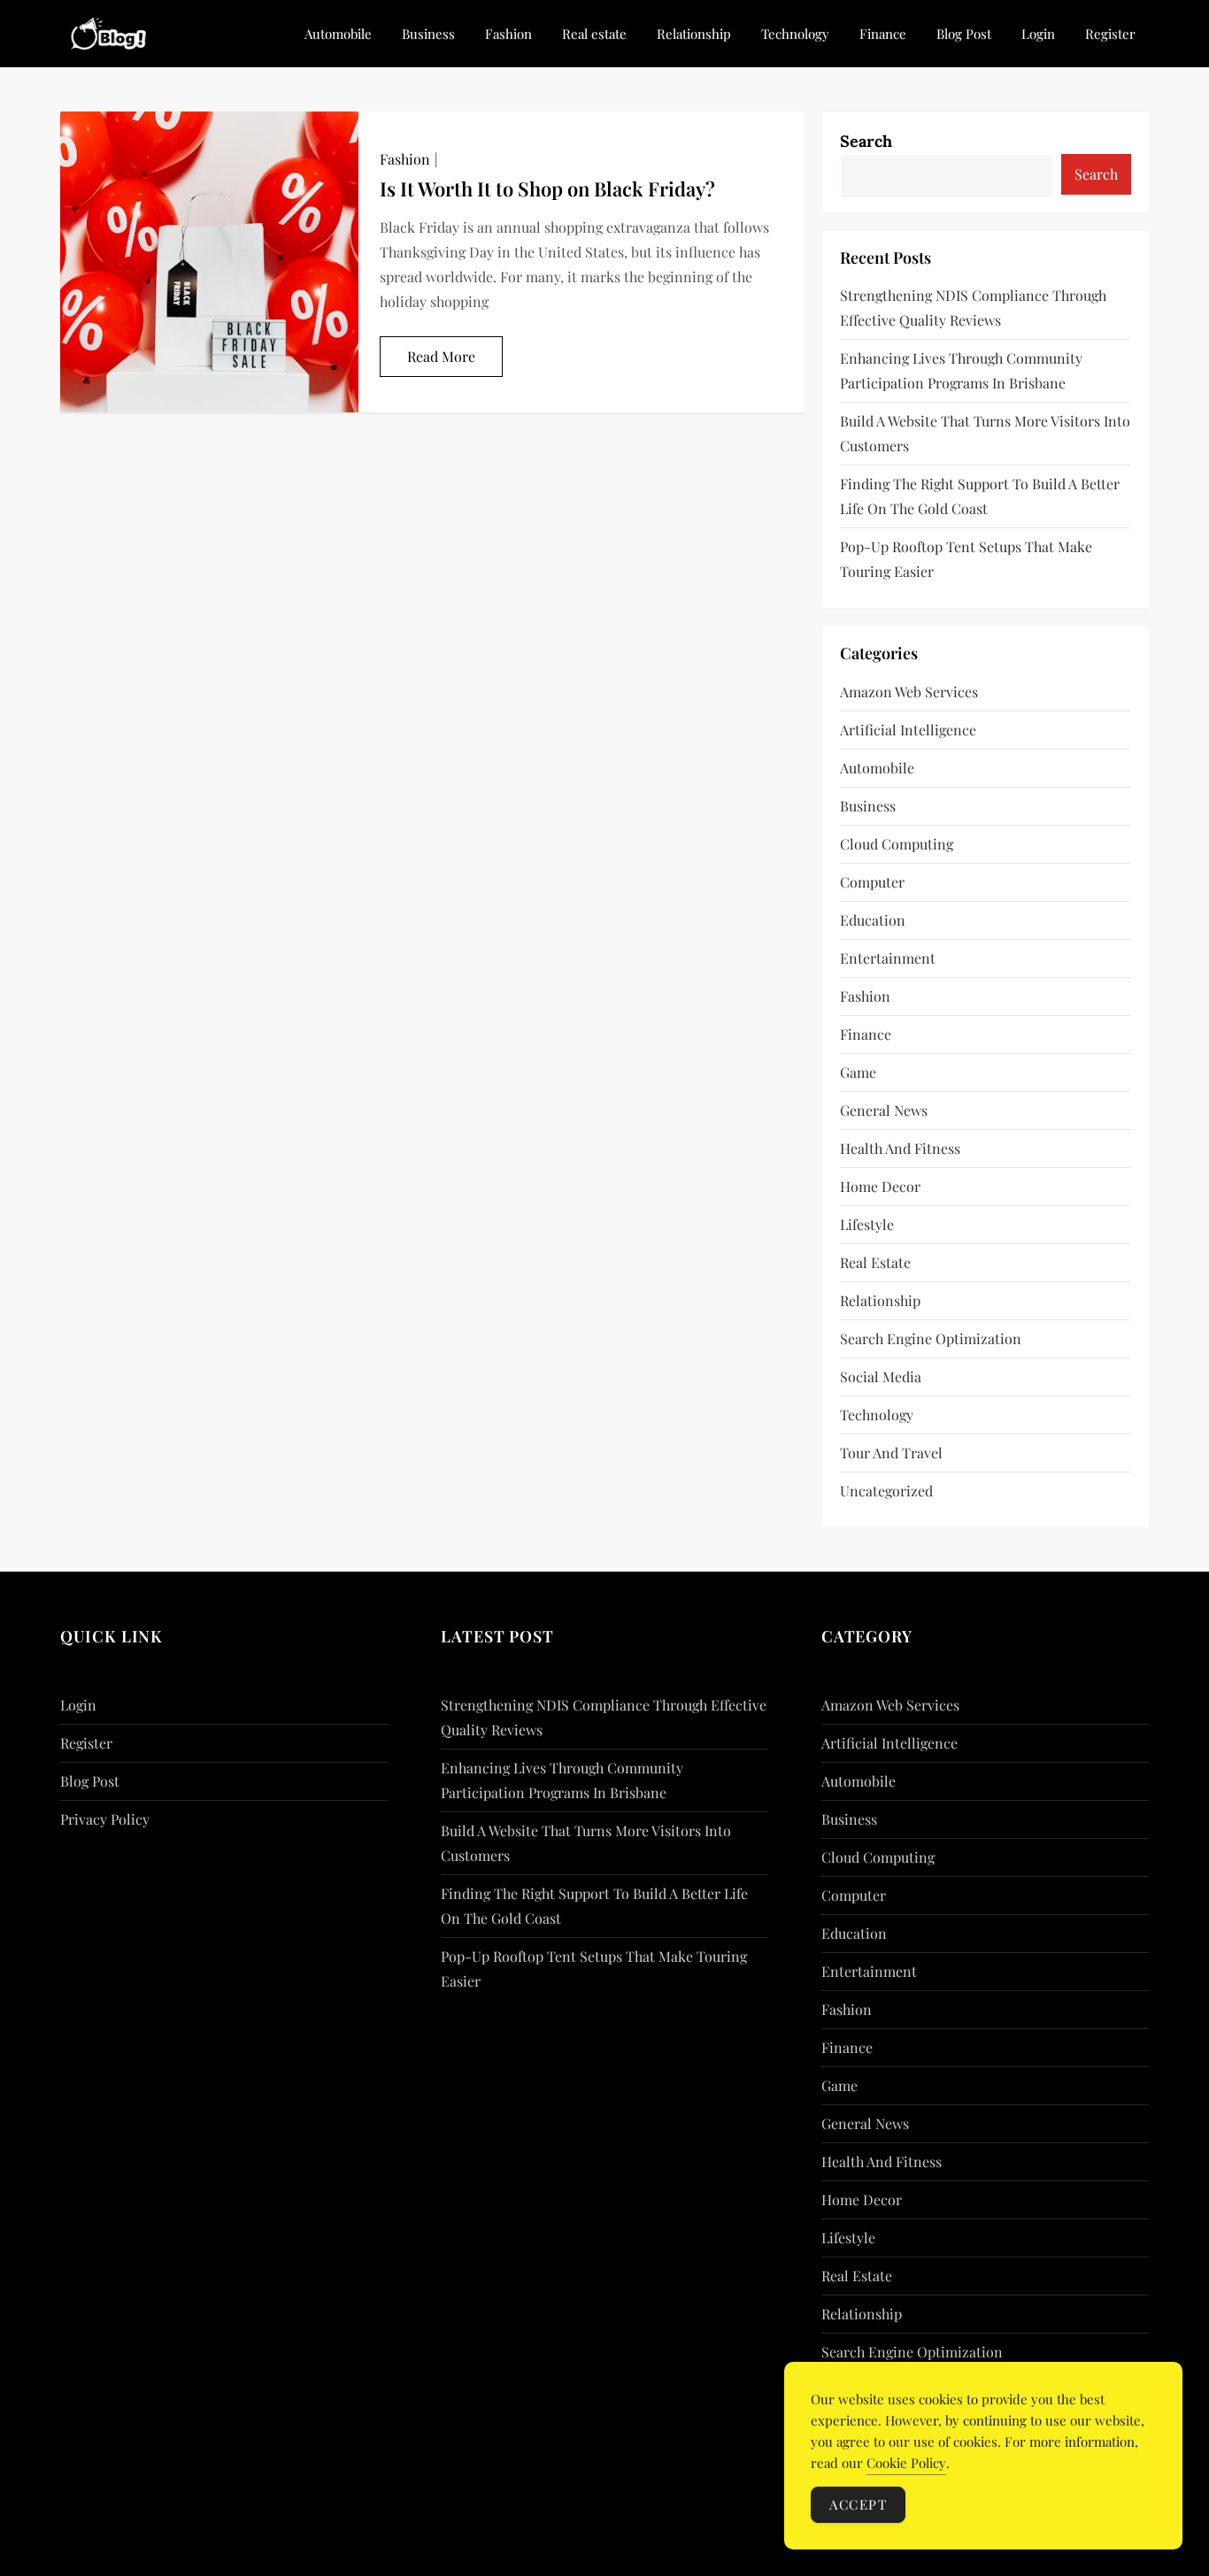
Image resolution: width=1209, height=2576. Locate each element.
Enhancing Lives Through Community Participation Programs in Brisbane (961, 370)
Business (428, 34)
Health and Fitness (900, 1148)
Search (866, 141)
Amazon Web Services (909, 692)
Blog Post (964, 34)
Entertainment (888, 958)
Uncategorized (886, 1491)
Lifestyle (867, 1224)
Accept (858, 2504)
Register (1110, 34)
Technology (795, 34)
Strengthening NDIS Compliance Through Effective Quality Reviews (973, 308)
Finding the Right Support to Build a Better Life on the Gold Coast (980, 496)
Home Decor (880, 1186)
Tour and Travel (891, 1453)
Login (1038, 34)
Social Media (881, 1376)
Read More (441, 356)
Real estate (594, 34)
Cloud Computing (897, 844)
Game (858, 1072)
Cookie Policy (906, 2463)
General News (884, 1110)
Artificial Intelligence (908, 730)
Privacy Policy (105, 1819)
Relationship (694, 34)
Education (873, 920)
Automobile (338, 34)
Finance (883, 34)
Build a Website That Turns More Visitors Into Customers (985, 433)
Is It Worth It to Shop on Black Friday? (547, 188)
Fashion (508, 34)
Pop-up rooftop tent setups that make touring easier (966, 559)
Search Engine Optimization (931, 1338)
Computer (872, 882)
